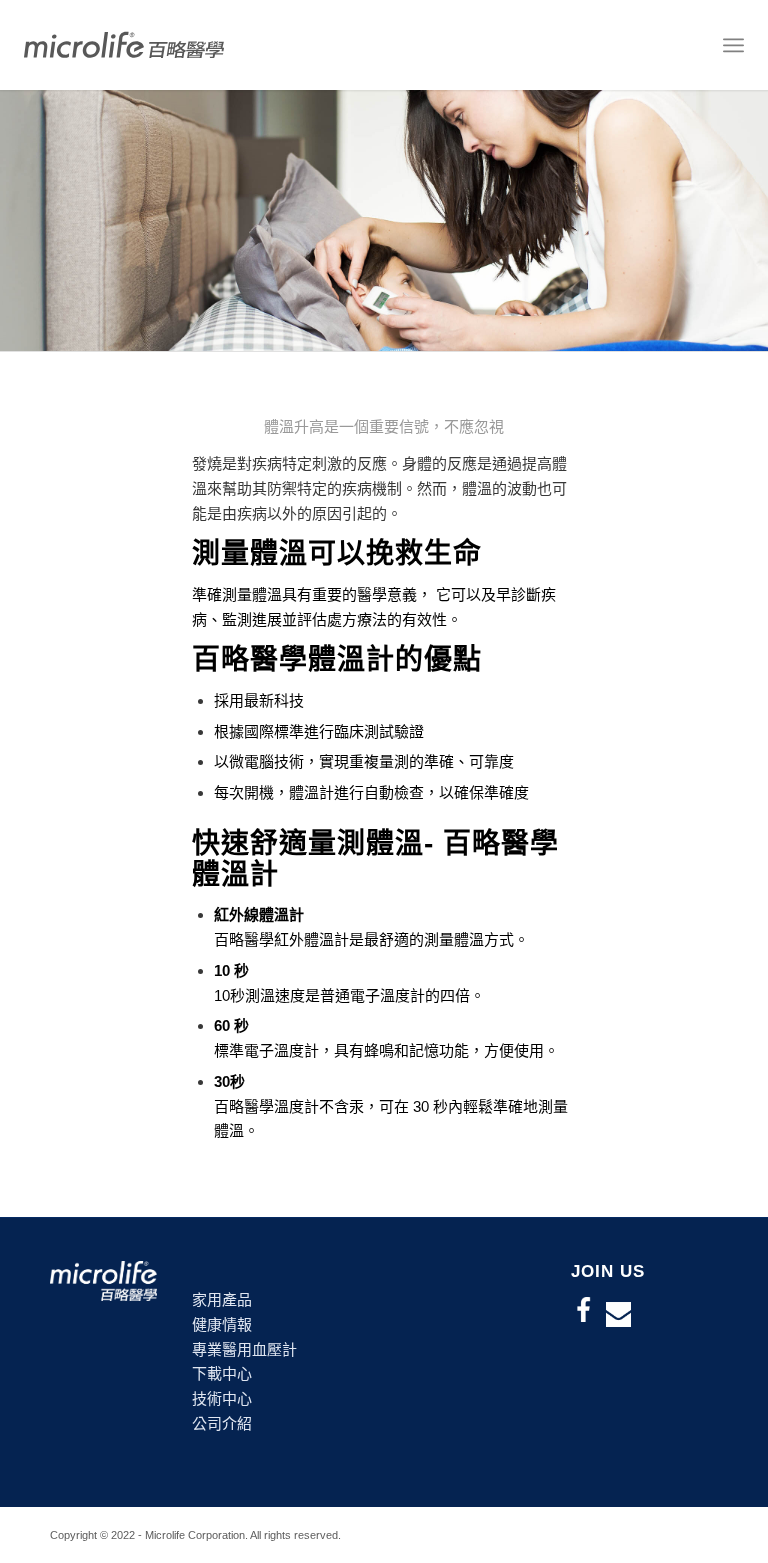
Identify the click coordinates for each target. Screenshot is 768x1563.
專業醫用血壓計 (244, 1349)
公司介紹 (222, 1423)
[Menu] (733, 45)
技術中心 (222, 1398)
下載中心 (222, 1373)
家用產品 (222, 1299)
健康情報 (222, 1324)
